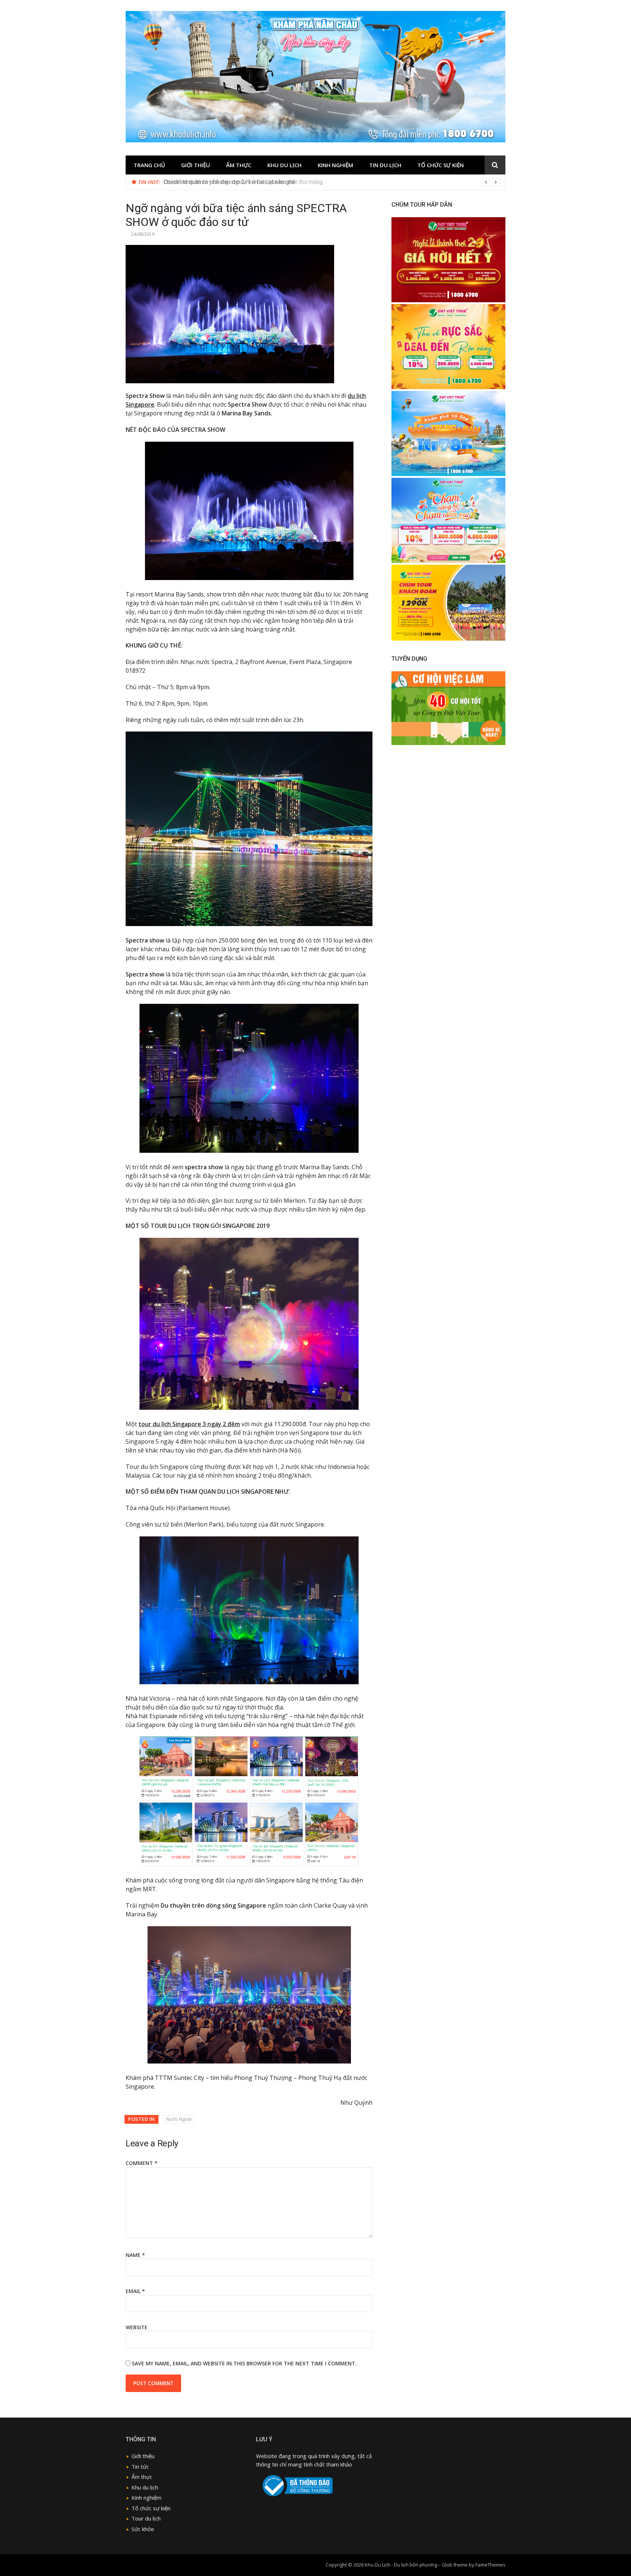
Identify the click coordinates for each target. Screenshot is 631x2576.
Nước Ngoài (179, 2119)
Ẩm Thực (239, 165)
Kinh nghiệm (335, 165)
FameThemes (490, 2565)
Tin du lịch (385, 165)
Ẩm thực (142, 2477)
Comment (142, 2163)
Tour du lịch (146, 2518)
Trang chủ (149, 165)
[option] (332, 182)
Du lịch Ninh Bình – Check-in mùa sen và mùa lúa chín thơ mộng (243, 182)
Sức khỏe (143, 2529)
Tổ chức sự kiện (441, 165)
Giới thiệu (196, 165)
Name (135, 2255)
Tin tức (140, 2466)
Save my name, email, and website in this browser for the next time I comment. (244, 2363)
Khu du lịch (284, 165)
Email (135, 2291)
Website (137, 2327)
